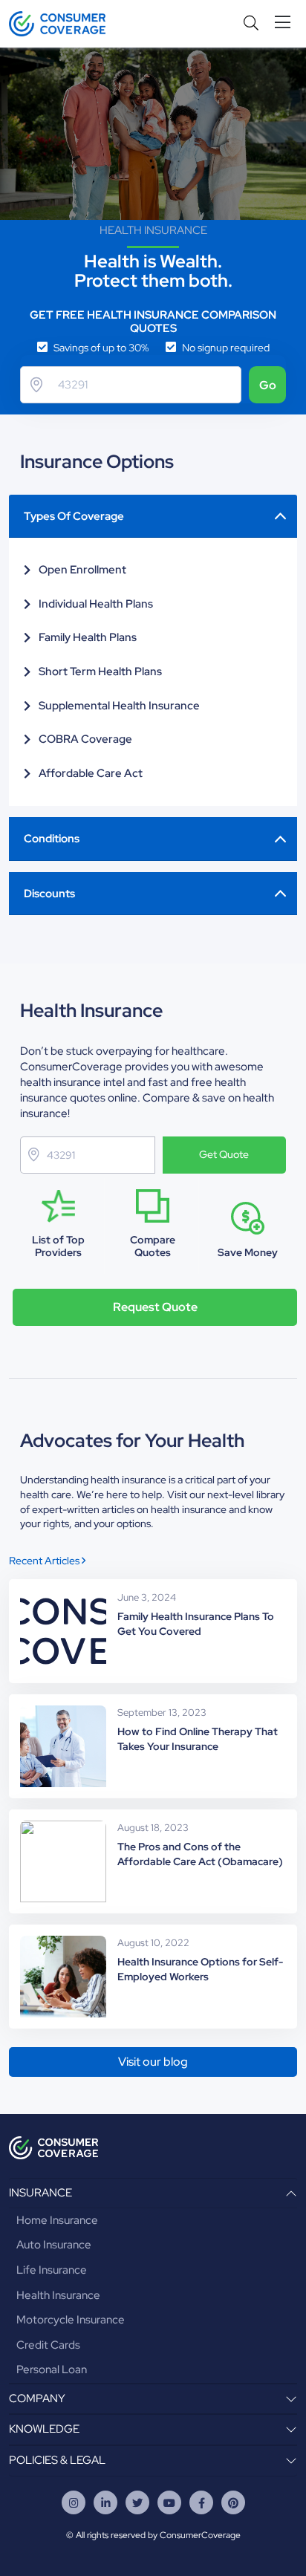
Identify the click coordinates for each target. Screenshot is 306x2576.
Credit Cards (48, 2345)
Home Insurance (57, 2220)
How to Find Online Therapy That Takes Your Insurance (198, 1739)
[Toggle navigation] (286, 23)
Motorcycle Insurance (71, 2320)
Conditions (52, 839)
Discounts (49, 894)
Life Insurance (52, 2270)
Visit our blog (153, 2062)
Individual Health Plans (96, 604)
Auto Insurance (54, 2245)
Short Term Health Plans (100, 671)
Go (268, 385)
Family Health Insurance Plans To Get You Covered (196, 1624)
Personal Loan (52, 2370)
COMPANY (37, 2398)
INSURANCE (40, 2193)
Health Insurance (58, 2295)
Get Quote (224, 1154)
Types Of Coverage (74, 516)
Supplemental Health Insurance (119, 706)
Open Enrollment (82, 570)
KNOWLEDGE (44, 2429)
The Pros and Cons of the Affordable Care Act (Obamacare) (200, 1854)
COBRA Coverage (85, 739)
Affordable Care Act (91, 773)
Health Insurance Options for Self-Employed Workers (200, 1969)
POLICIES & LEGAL (57, 2460)
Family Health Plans (88, 637)
